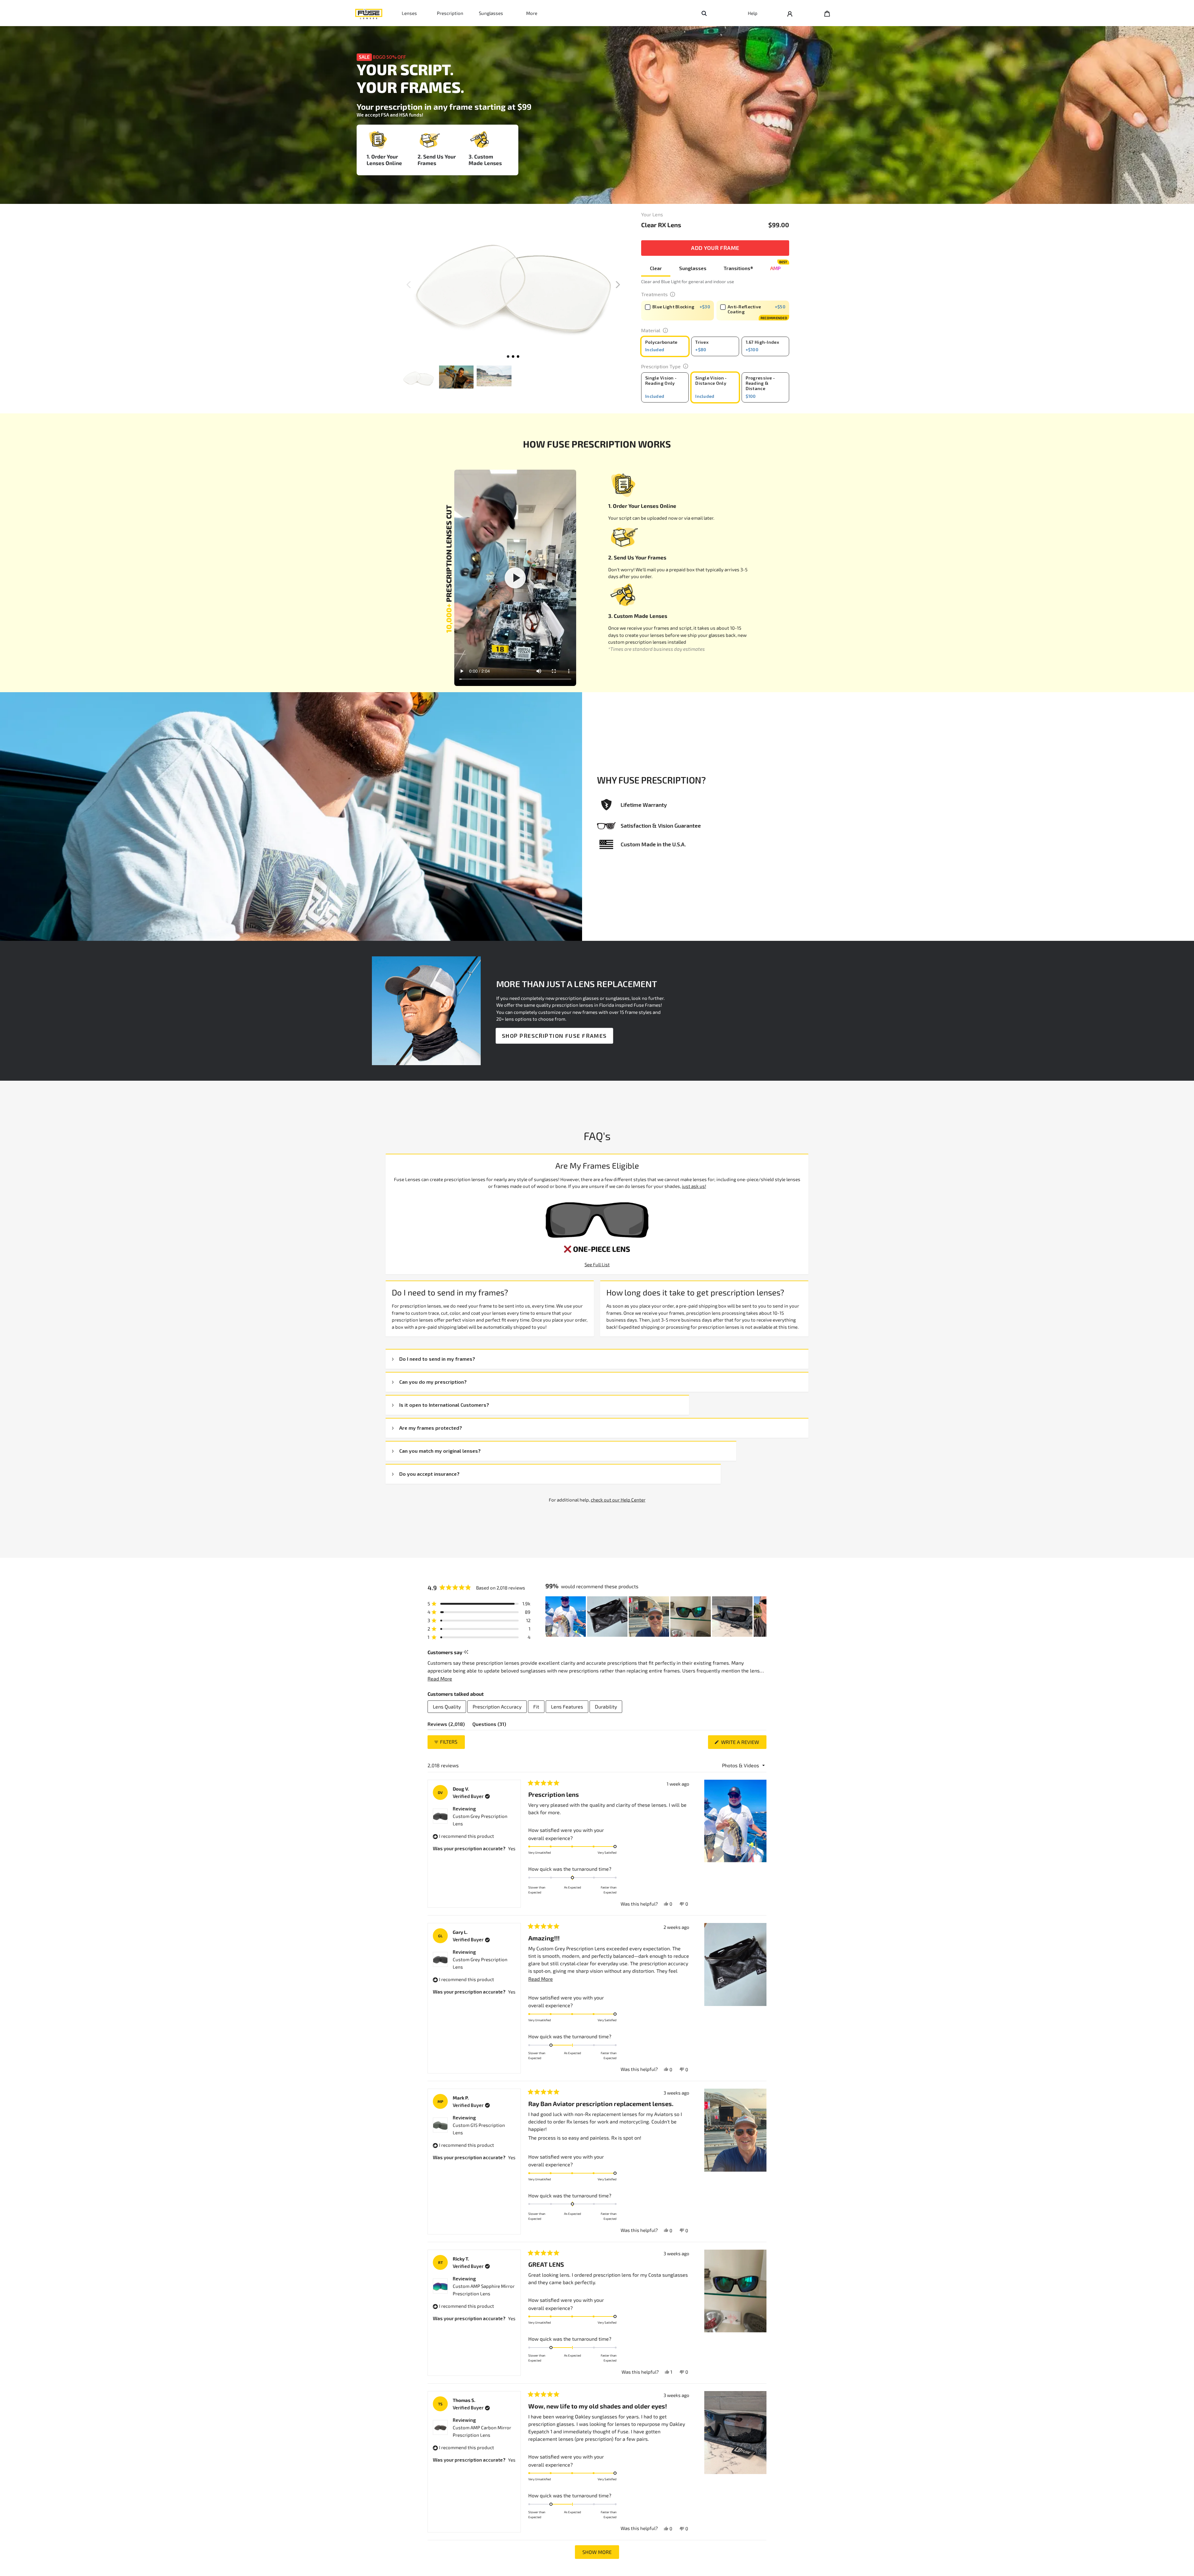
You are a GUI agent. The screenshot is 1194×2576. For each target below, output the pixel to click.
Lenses (409, 13)
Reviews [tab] (446, 1725)
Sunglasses (491, 13)
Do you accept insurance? (429, 1474)
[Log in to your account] (790, 13)
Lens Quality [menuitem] (447, 1707)
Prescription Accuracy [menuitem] (497, 1707)
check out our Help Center (618, 1500)
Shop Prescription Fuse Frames (554, 1036)
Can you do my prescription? (433, 1382)
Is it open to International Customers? (444, 1405)
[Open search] (704, 13)
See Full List (597, 1264)
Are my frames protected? (431, 1428)
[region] (656, 1617)
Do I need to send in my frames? (437, 1359)
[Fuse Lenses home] (369, 13)
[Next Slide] (761, 1617)
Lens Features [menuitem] (567, 1707)
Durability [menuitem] (606, 1707)
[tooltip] (466, 1652)
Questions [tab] (489, 1725)
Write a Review (743, 1744)
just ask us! (694, 1186)
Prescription (450, 13)
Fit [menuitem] (536, 1707)
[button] (618, 285)
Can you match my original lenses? (440, 1451)
